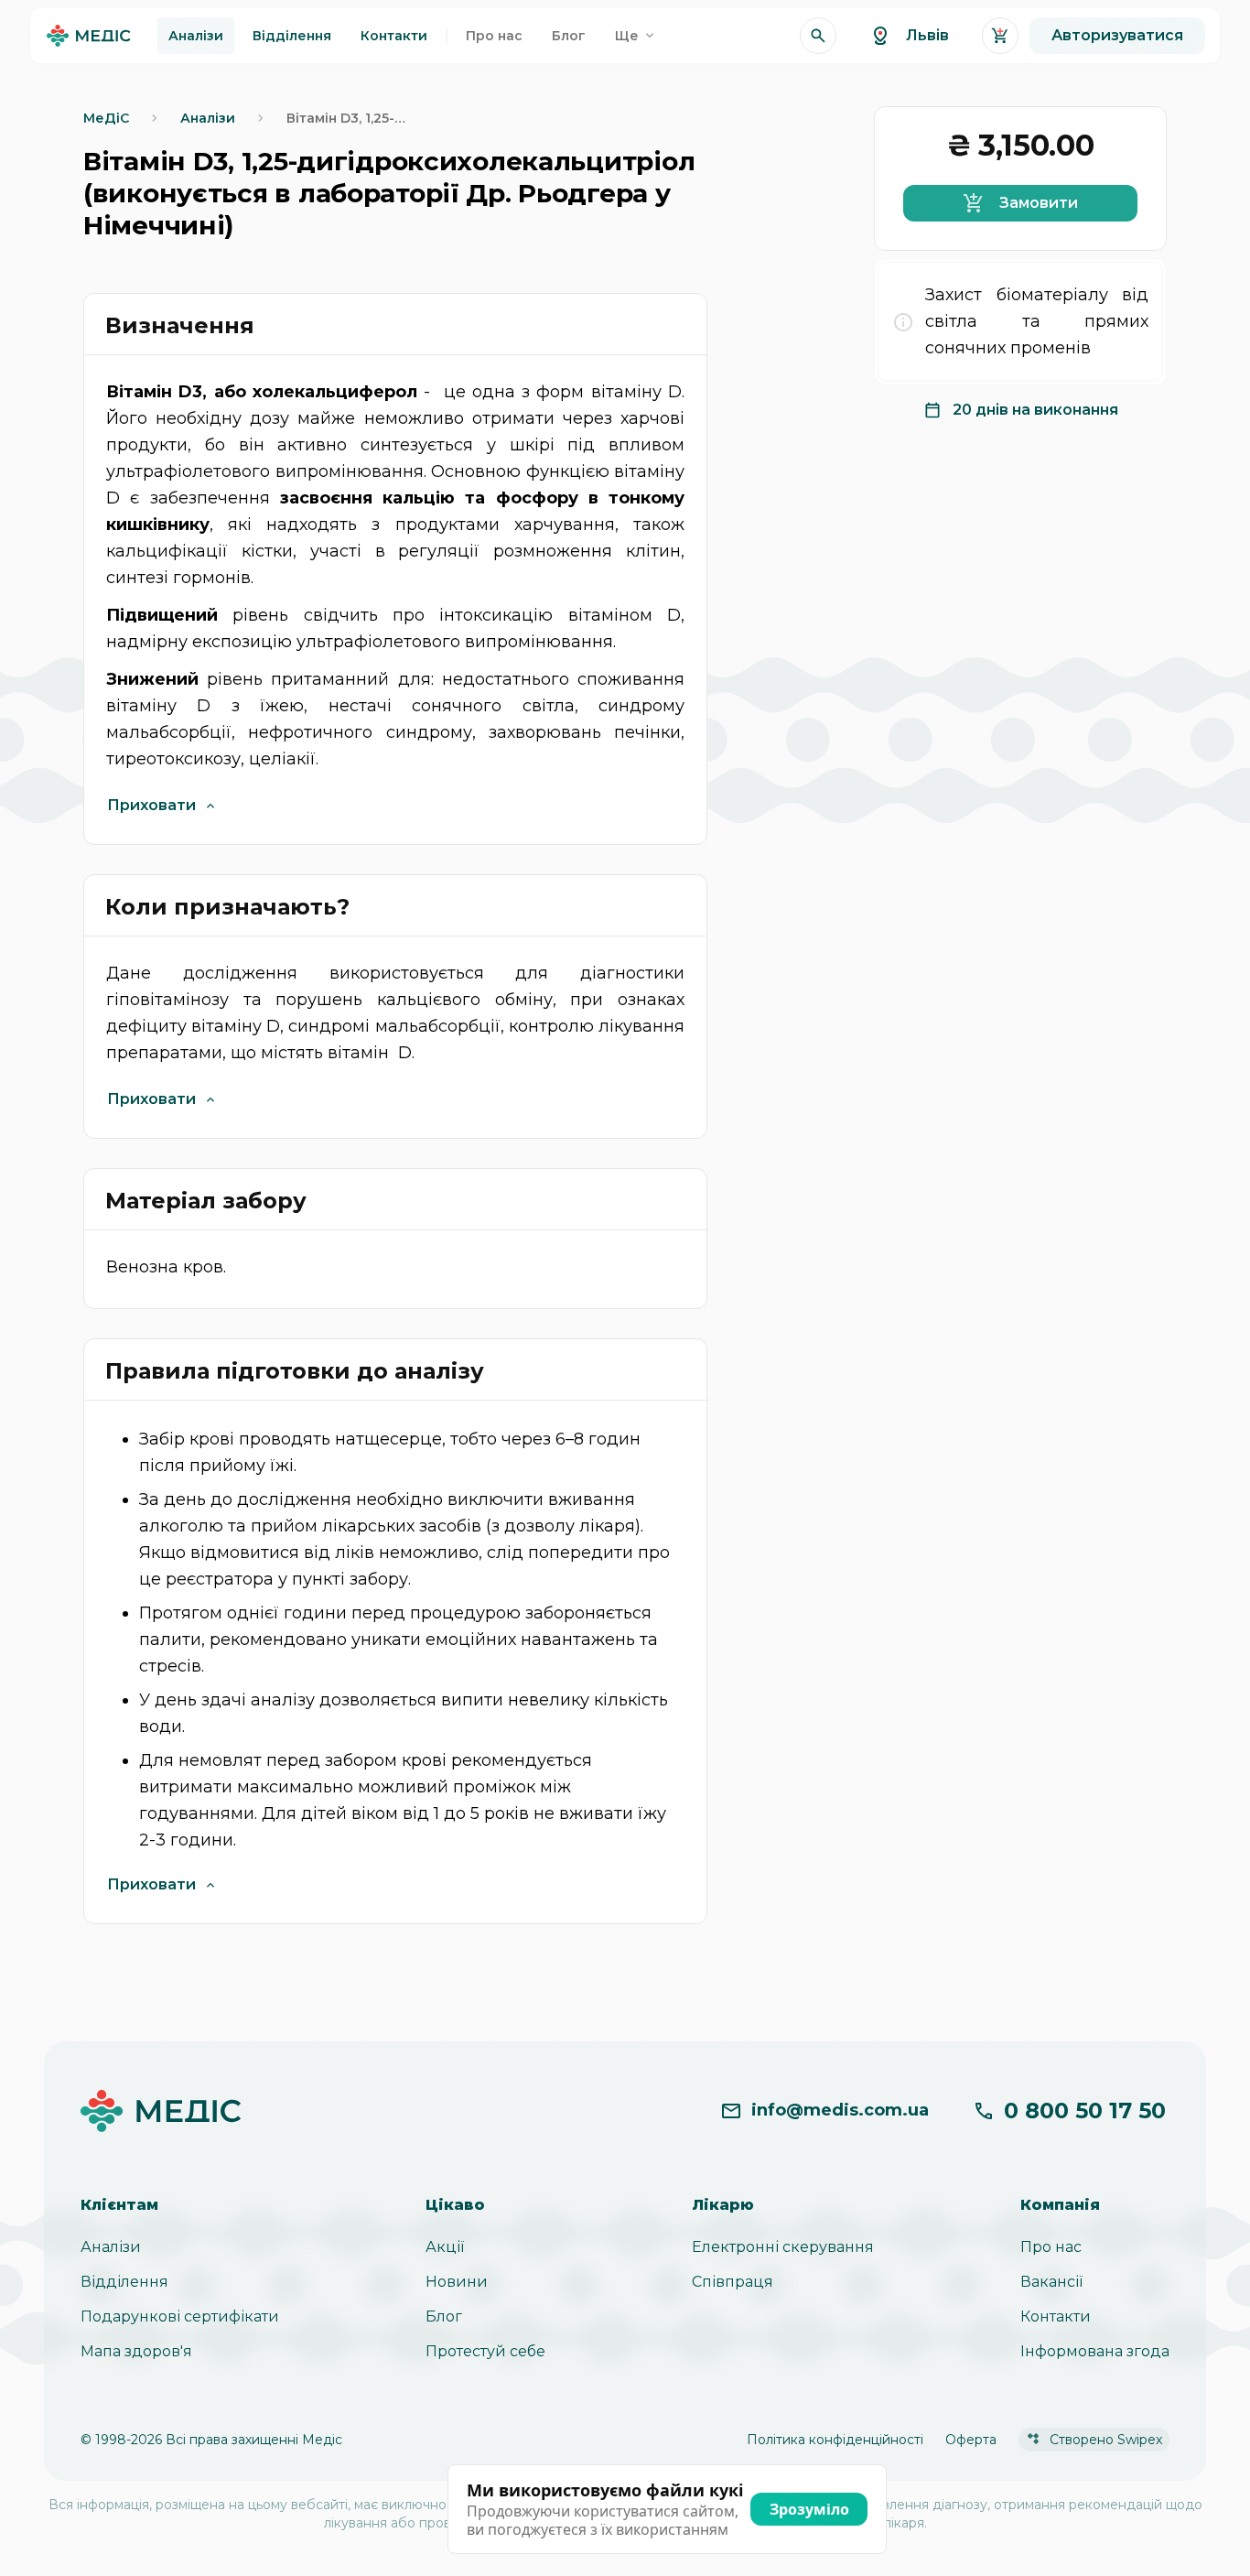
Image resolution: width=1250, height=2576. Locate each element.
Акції (445, 2247)
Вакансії (1051, 2282)
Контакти (1056, 2316)
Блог (444, 2316)
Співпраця (733, 2282)
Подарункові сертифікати (180, 2316)
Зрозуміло (809, 2509)
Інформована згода (1095, 2351)
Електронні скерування (783, 2247)
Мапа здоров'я (136, 2351)
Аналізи (111, 2247)
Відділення (124, 2282)
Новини (457, 2282)
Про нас (1051, 2247)
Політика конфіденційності (835, 2440)
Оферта (971, 2440)
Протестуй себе (485, 2351)
